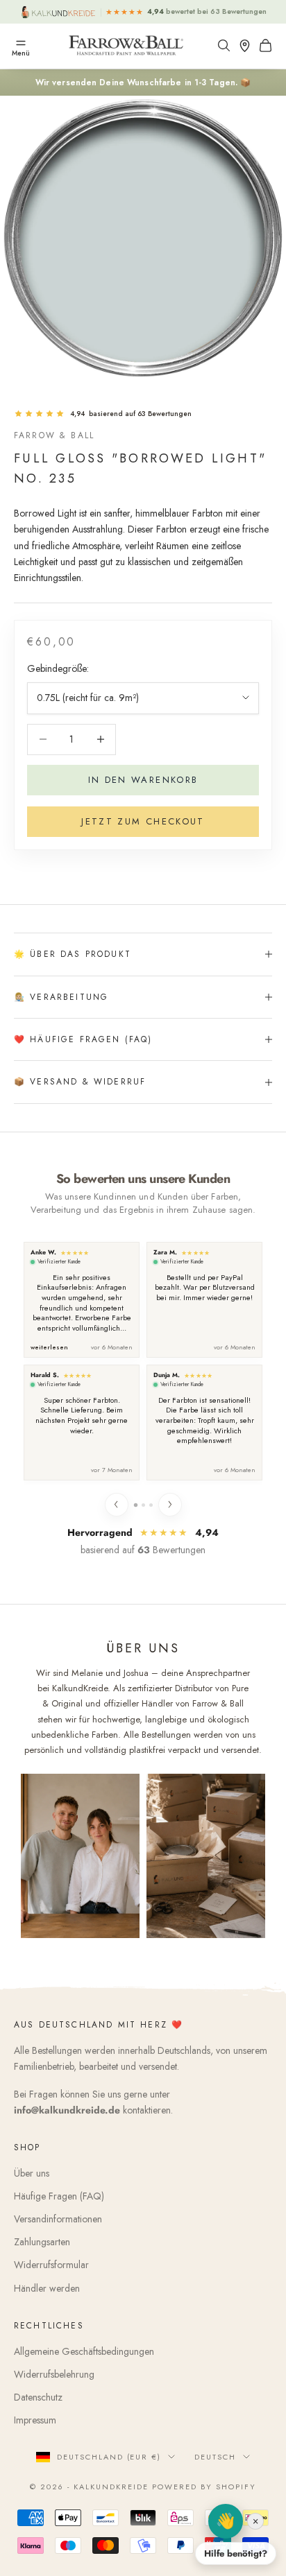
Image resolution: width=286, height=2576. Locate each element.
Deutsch (215, 2457)
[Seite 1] (135, 1504)
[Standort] (248, 45)
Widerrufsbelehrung (54, 2374)
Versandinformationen (58, 2219)
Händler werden (47, 2288)
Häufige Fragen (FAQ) (59, 2196)
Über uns (32, 2173)
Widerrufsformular (51, 2265)
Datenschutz (38, 2397)
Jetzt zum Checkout (143, 821)
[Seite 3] (151, 1505)
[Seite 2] (143, 1505)
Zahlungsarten (42, 2242)
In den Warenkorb (143, 780)
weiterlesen (49, 1348)
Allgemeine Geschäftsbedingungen (84, 2351)
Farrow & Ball (54, 435)
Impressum (35, 2420)
